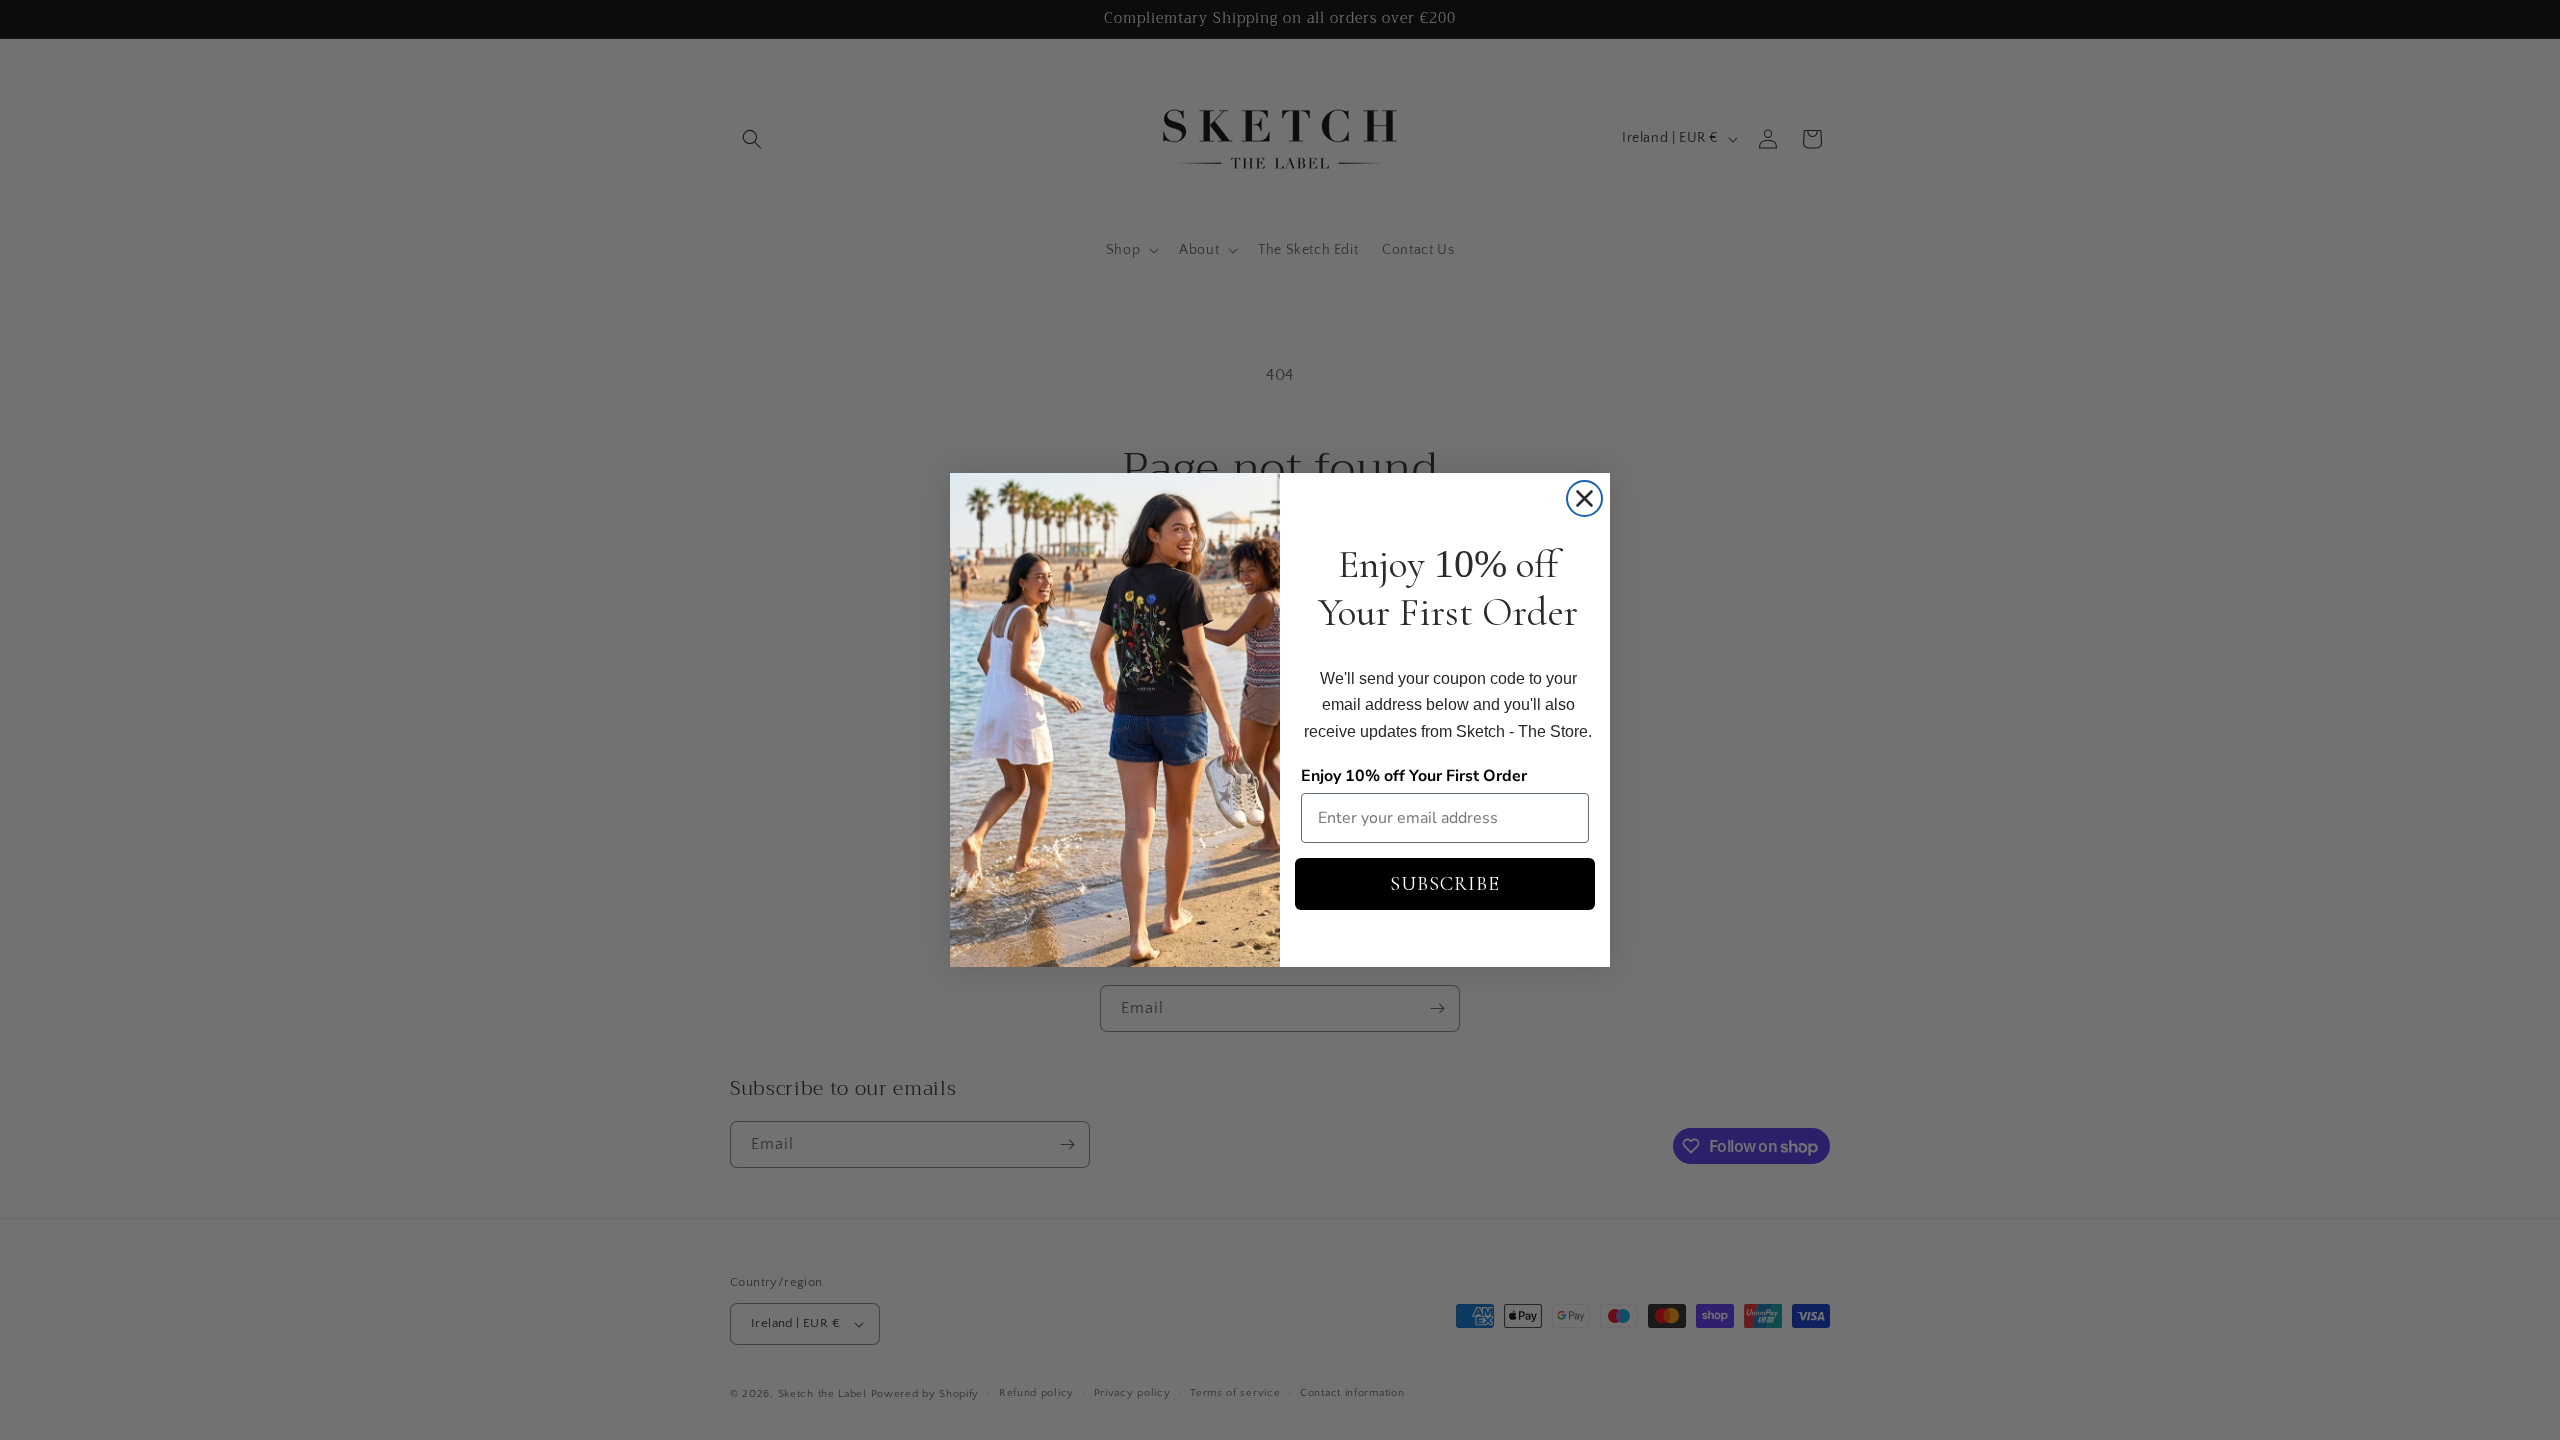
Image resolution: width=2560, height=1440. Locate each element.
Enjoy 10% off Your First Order (1414, 776)
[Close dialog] (1584, 498)
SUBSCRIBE (1445, 884)
